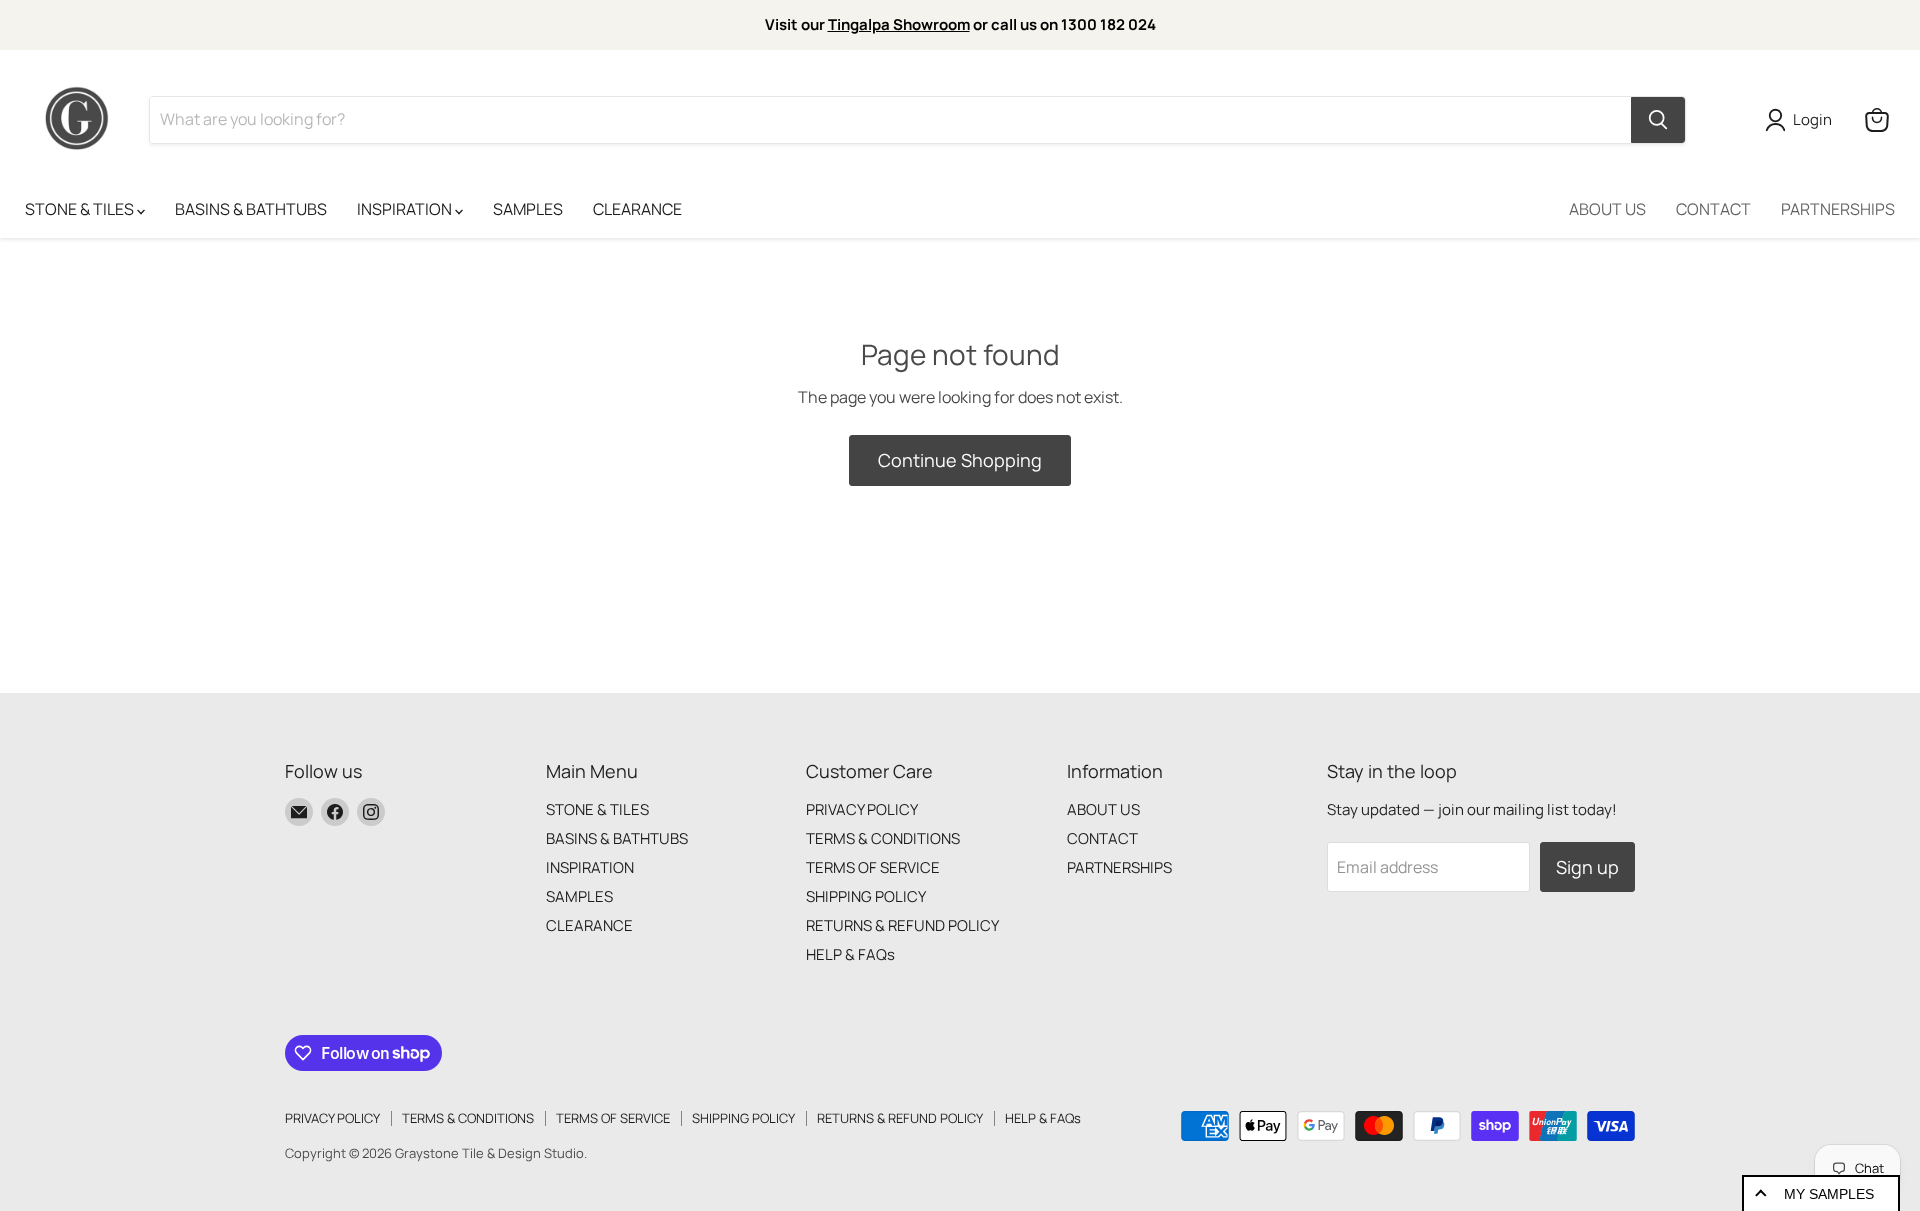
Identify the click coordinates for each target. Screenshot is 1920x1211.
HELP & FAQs (850, 954)
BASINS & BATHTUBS (251, 209)
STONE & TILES (81, 209)
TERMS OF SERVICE (873, 867)
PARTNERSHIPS (1838, 209)
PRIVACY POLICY (862, 809)
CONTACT (1713, 209)
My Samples (1829, 1194)
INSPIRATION (406, 209)
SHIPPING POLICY (866, 896)
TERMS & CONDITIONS (883, 838)
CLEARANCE (637, 209)
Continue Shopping (960, 460)
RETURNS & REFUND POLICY (902, 925)
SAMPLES (528, 209)
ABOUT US (1607, 209)
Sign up (1587, 867)
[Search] (1658, 120)
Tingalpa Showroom (899, 24)
